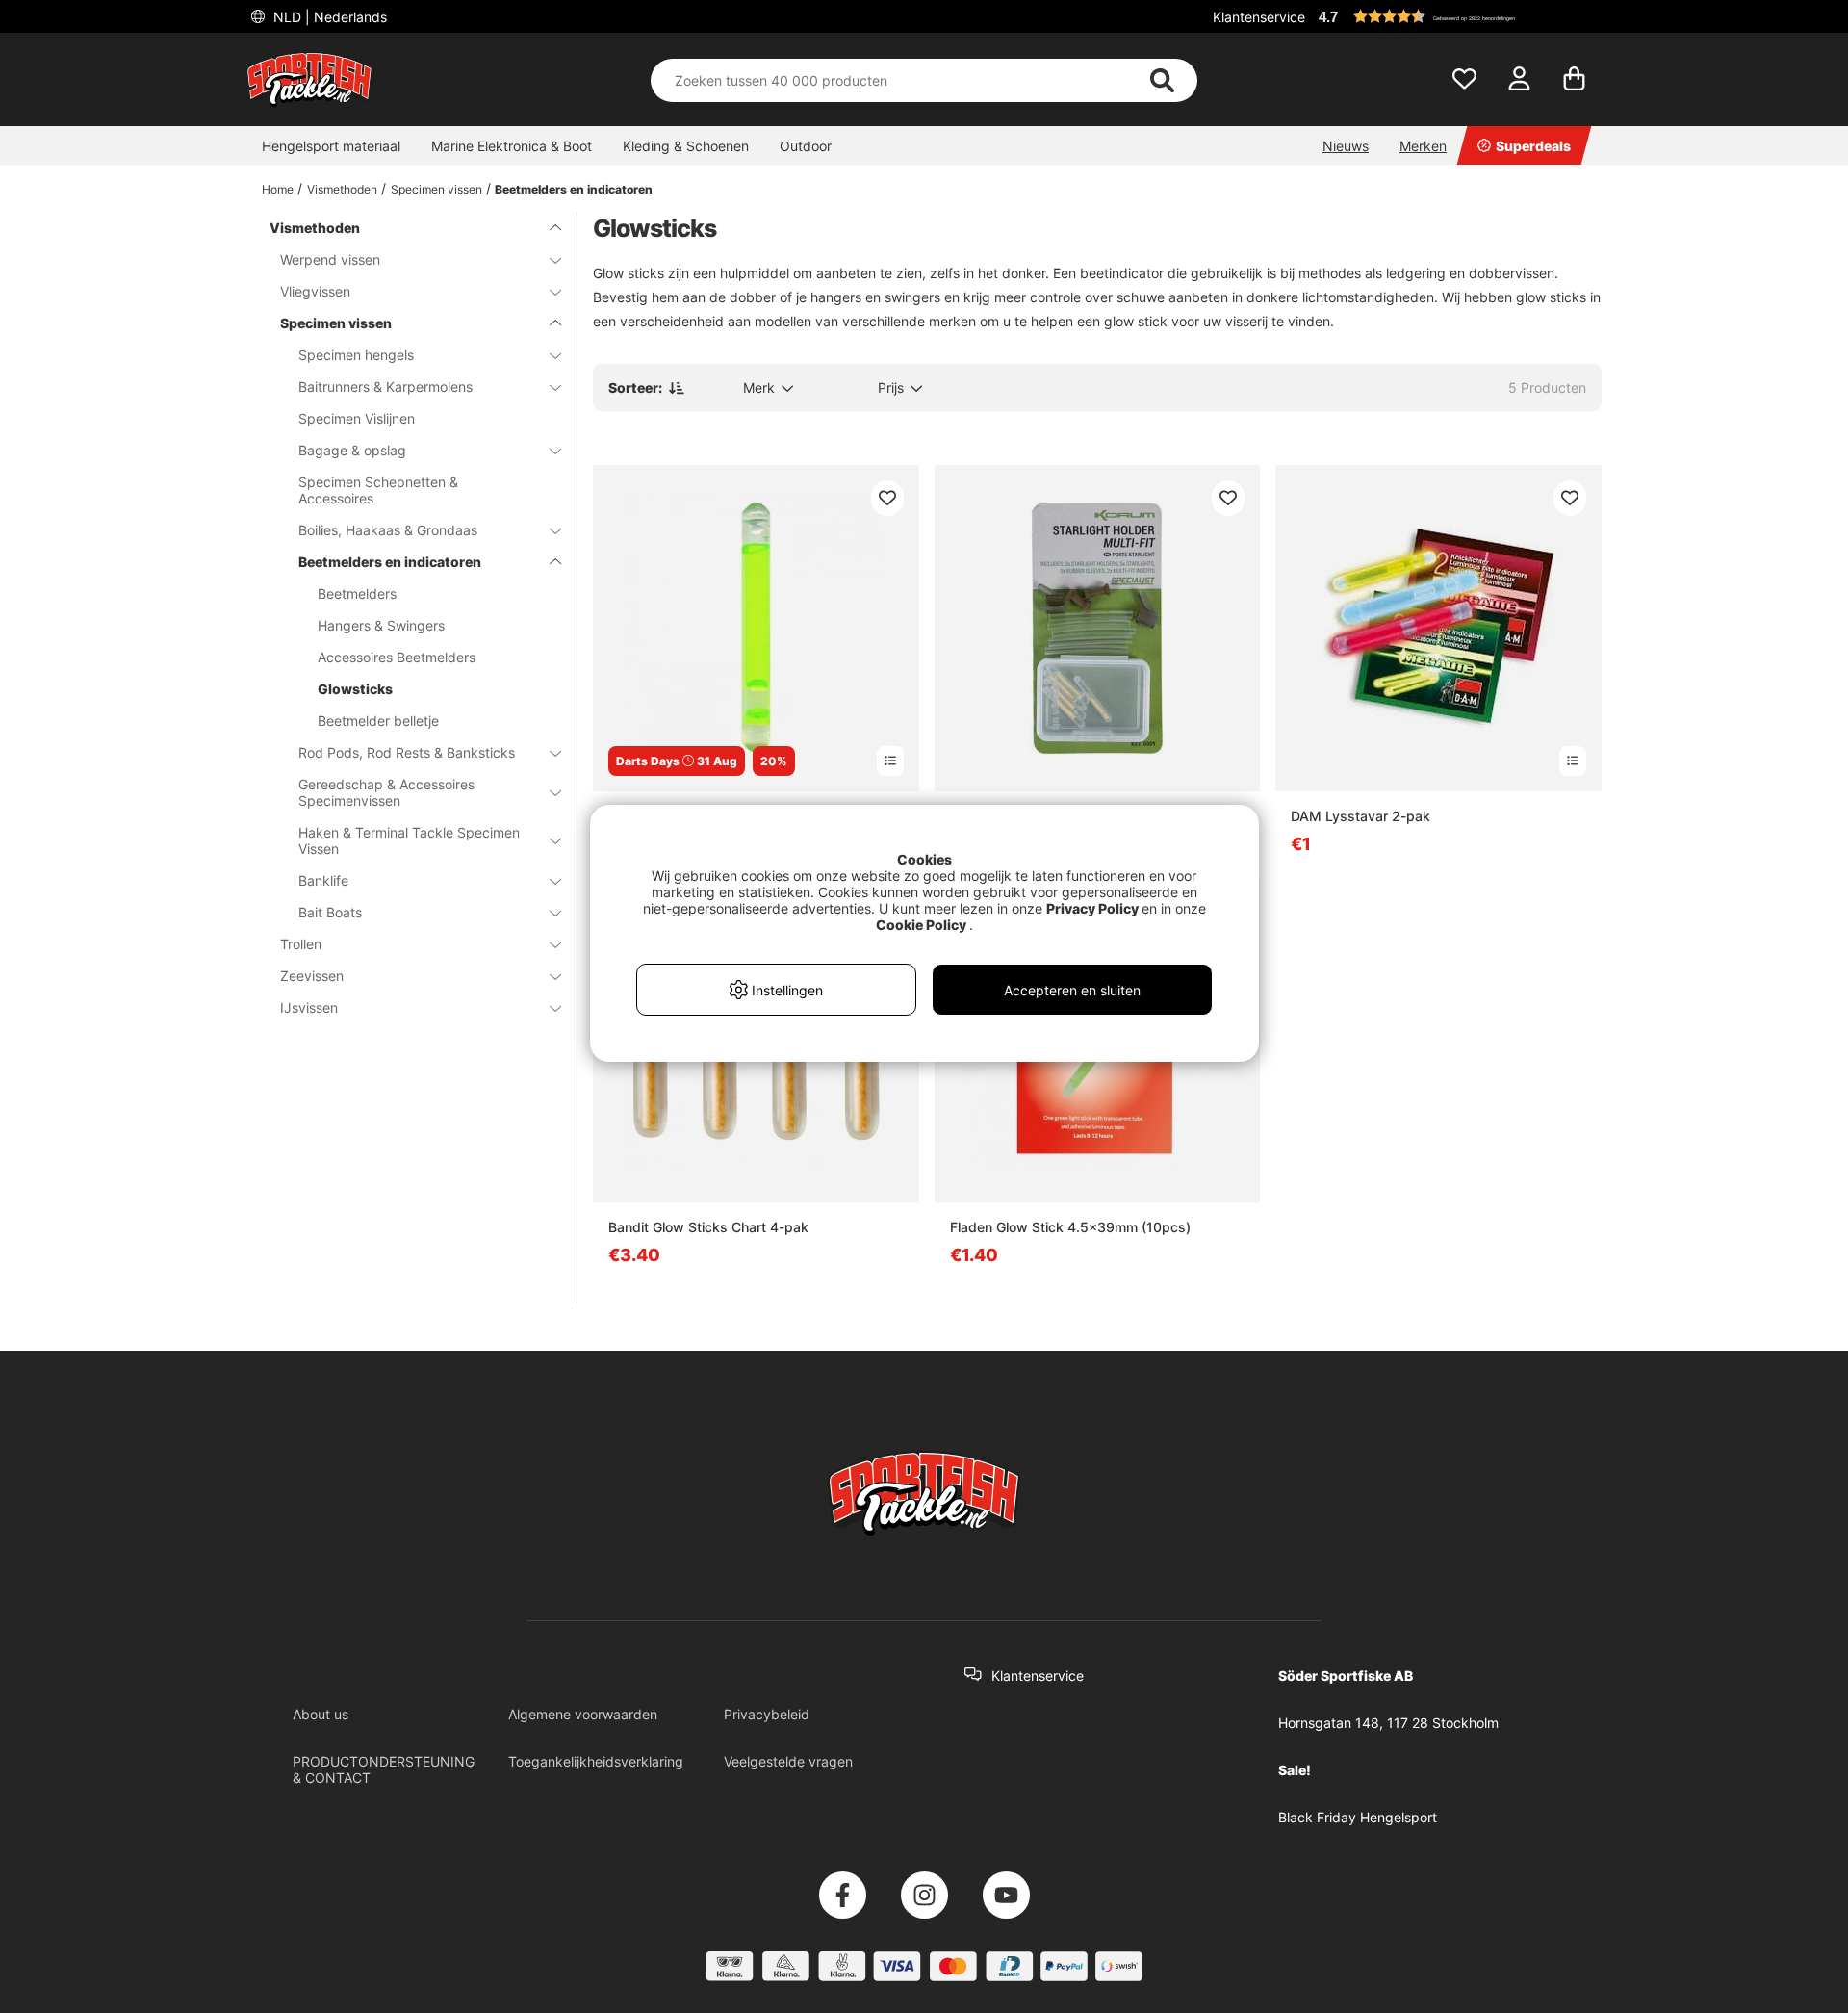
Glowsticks (355, 689)
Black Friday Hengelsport (1358, 1817)
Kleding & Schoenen (686, 146)
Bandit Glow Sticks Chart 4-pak (708, 1227)
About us (321, 1714)
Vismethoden (342, 189)
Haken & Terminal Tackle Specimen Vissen (409, 840)
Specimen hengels (356, 355)
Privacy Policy (1092, 908)
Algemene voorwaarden (583, 1714)
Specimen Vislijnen (357, 418)
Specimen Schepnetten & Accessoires (378, 490)
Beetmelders (357, 594)
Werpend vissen (330, 259)
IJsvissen (309, 1007)
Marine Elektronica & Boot (512, 146)
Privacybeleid (767, 1714)
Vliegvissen (315, 291)
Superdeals (1533, 146)
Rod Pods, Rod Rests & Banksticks (407, 752)
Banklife (323, 880)
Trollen (301, 944)
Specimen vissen (436, 189)
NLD (328, 17)
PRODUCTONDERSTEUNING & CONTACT (384, 1769)
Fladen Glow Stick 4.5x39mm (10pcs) (1070, 1227)
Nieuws (1346, 146)
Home (278, 189)
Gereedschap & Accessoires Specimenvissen (386, 792)
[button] (1457, 16)
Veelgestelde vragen (788, 1761)
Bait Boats (330, 912)
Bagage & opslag (352, 450)
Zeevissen (312, 976)
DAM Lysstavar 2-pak (1360, 816)
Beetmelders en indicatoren (574, 189)
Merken (1423, 146)
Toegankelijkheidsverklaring (596, 1761)
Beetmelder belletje (378, 721)
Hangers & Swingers (381, 625)
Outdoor (806, 146)
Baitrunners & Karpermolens (385, 387)
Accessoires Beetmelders (397, 657)
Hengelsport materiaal (331, 146)
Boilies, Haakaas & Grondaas (388, 530)
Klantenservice (1259, 17)
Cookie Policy (921, 925)
